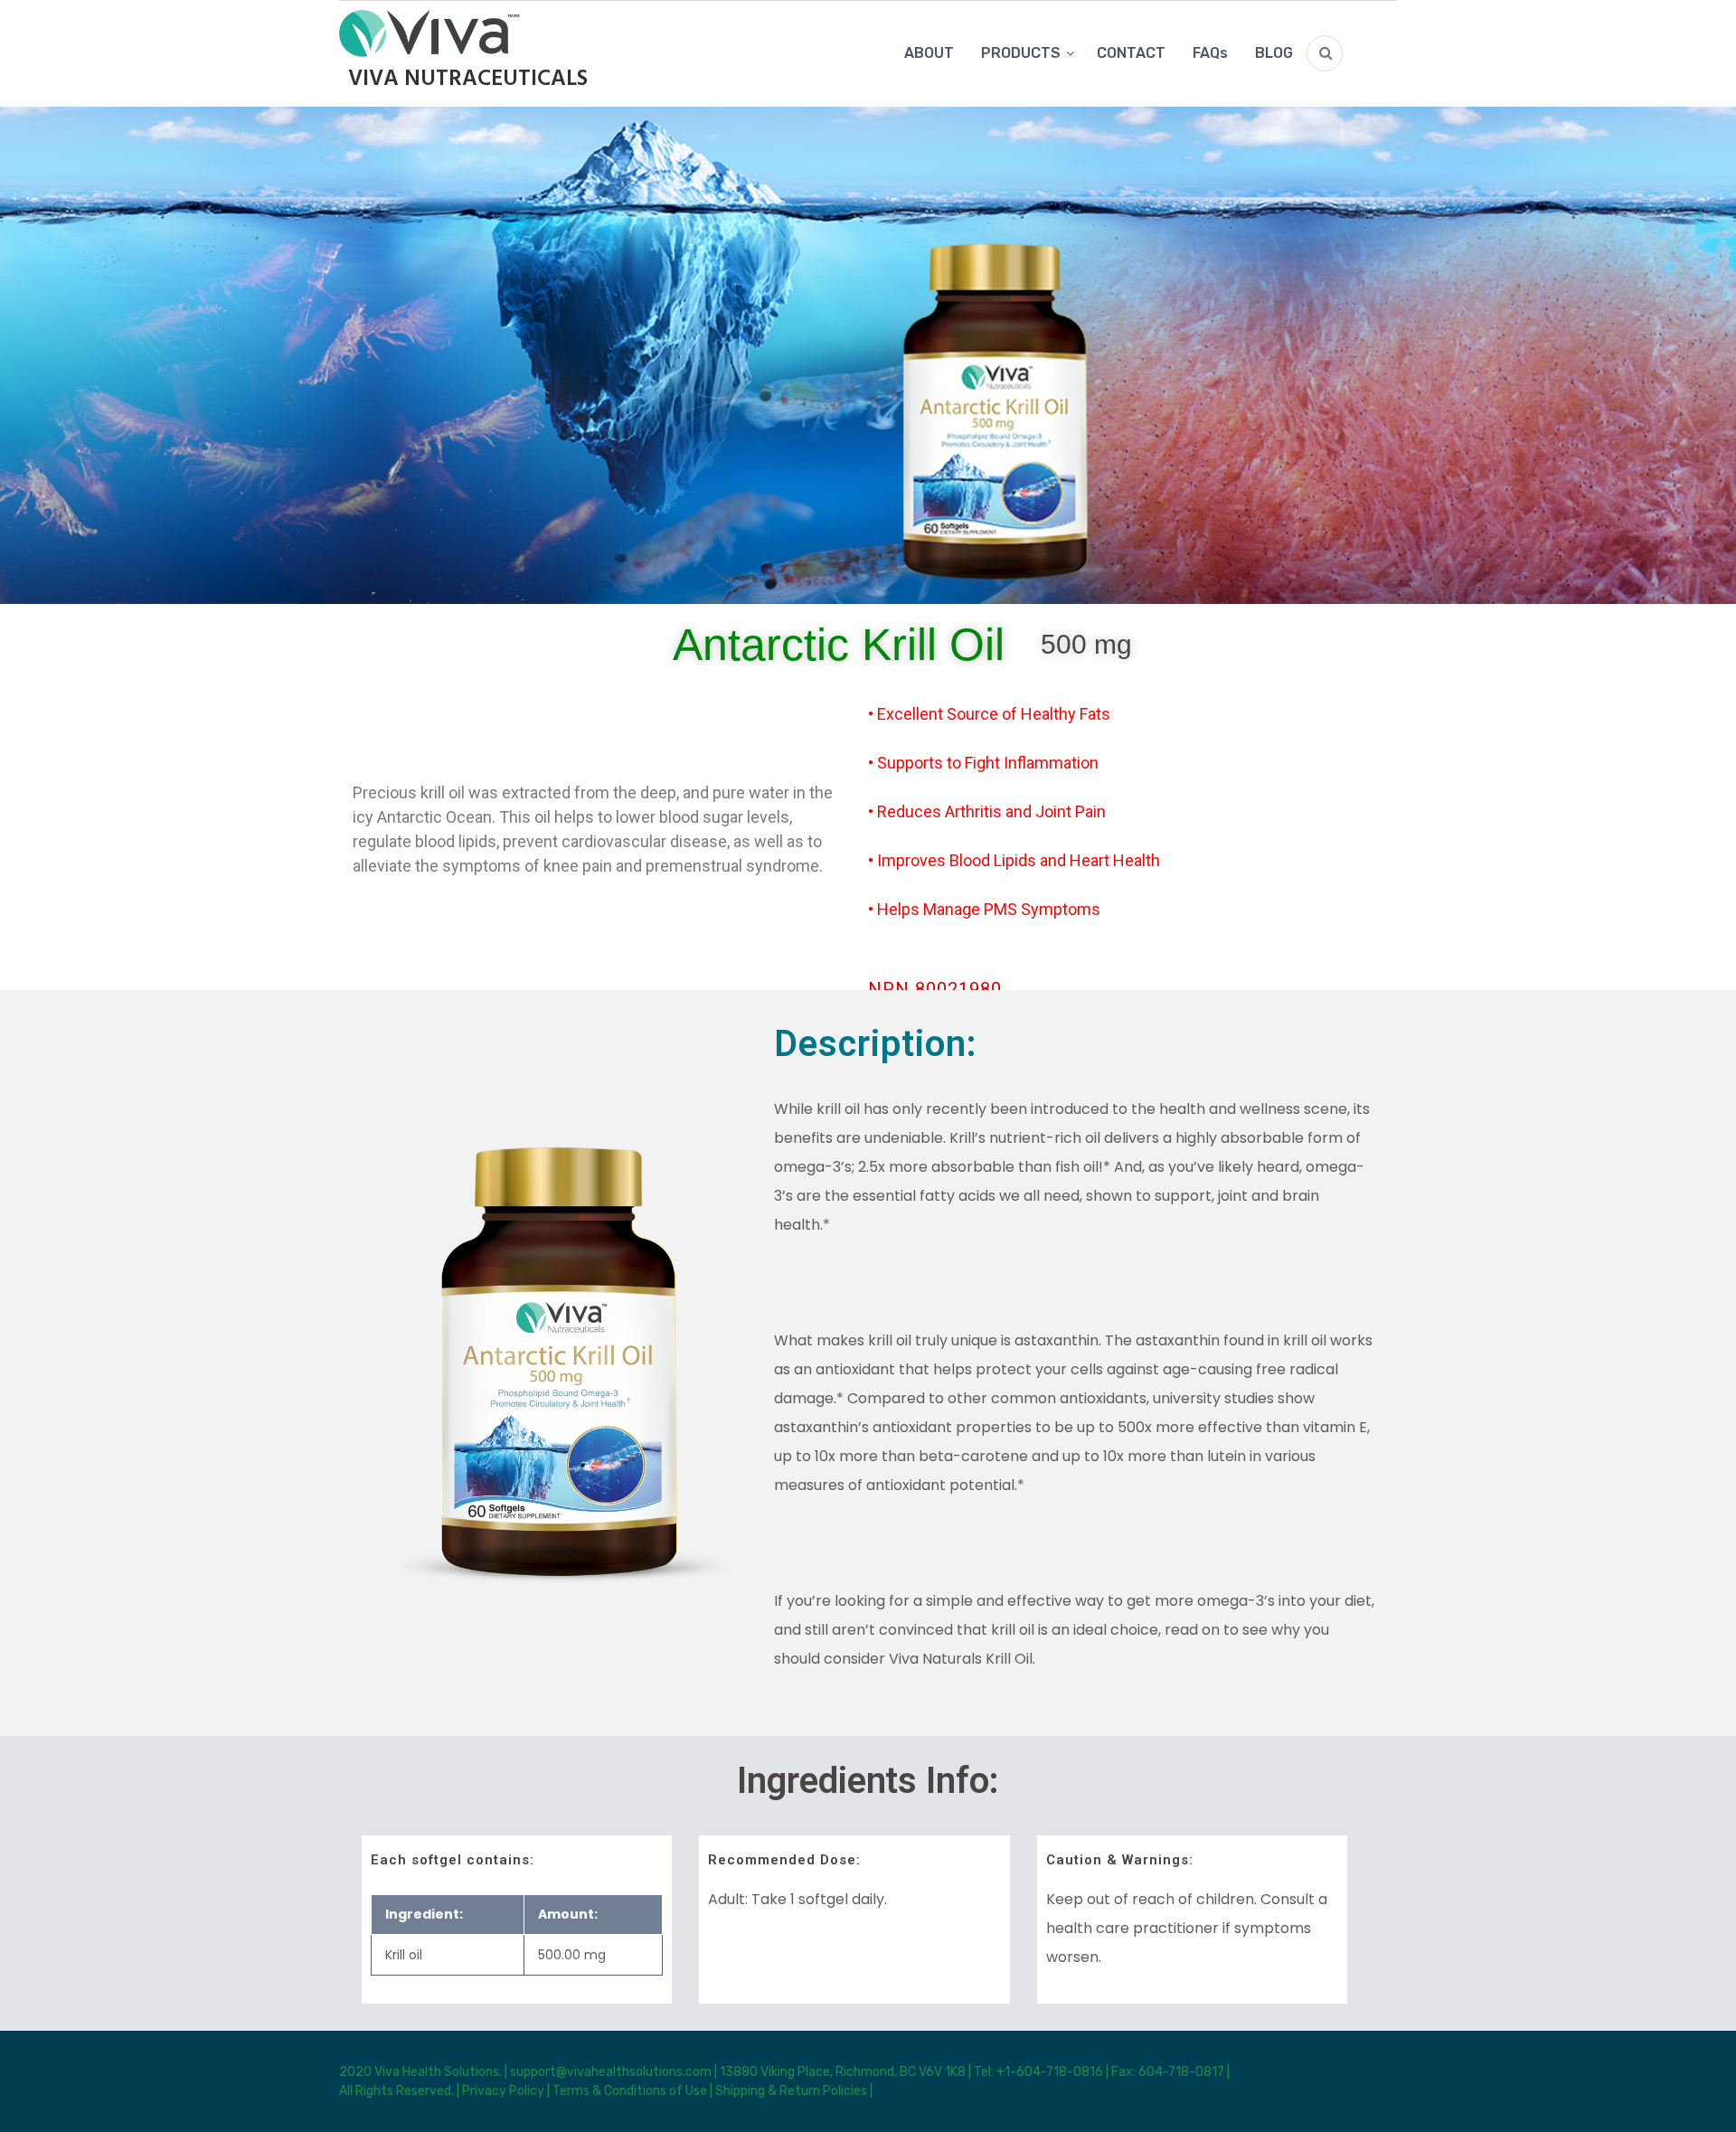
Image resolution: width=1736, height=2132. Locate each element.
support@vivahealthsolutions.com (612, 2072)
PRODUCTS (1021, 53)
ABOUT (929, 53)
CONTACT (1131, 53)
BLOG (1274, 53)
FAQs (1210, 53)
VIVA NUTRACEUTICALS (468, 80)
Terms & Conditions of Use (630, 2091)
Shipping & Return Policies (791, 2091)
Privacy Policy (503, 2091)
